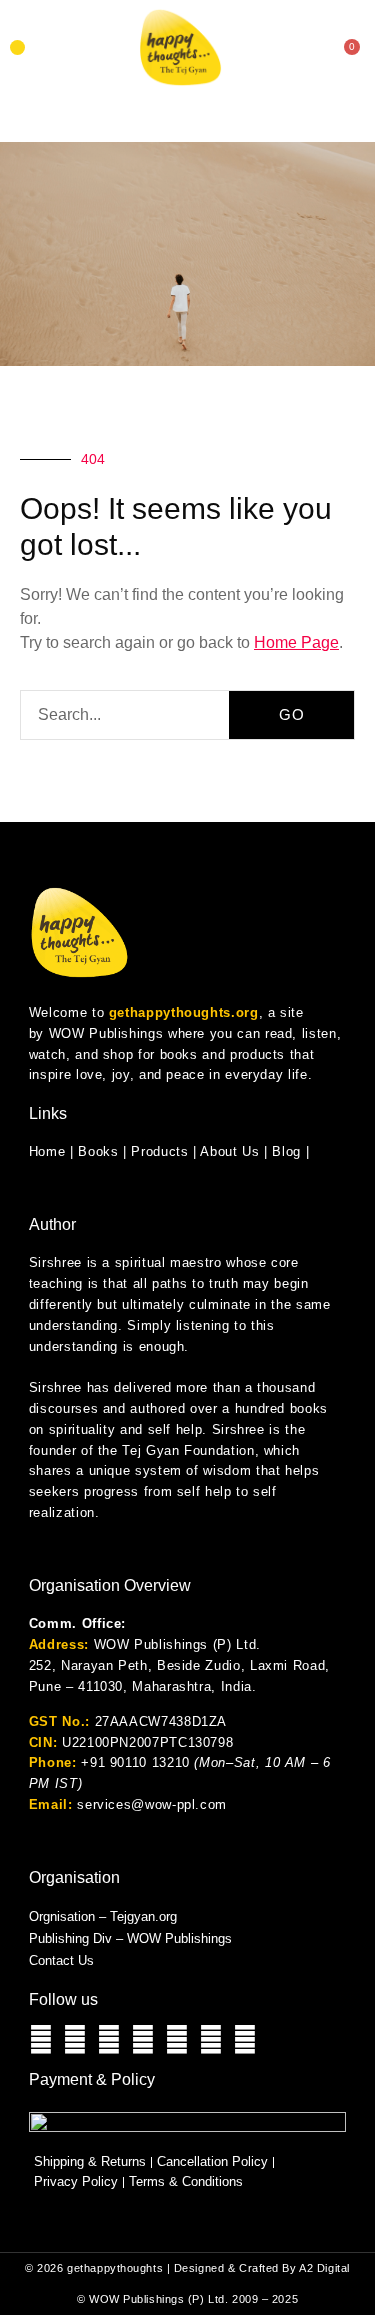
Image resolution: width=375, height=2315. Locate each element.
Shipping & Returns (90, 2161)
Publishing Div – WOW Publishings (130, 1938)
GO (292, 714)
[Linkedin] (177, 2040)
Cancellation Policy (212, 2161)
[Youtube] (143, 2040)
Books (98, 1151)
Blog (286, 1151)
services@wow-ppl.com (152, 1804)
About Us (229, 1151)
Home (47, 1151)
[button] (17, 47)
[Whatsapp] (41, 2040)
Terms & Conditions (186, 2181)
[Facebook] (109, 2040)
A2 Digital (324, 2268)
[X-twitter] (211, 2040)
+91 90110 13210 (135, 1762)
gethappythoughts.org (184, 1012)
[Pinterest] (245, 2040)
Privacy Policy (76, 2181)
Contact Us (61, 1960)
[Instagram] (75, 2040)
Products (159, 1151)
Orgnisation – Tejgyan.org (103, 1916)
